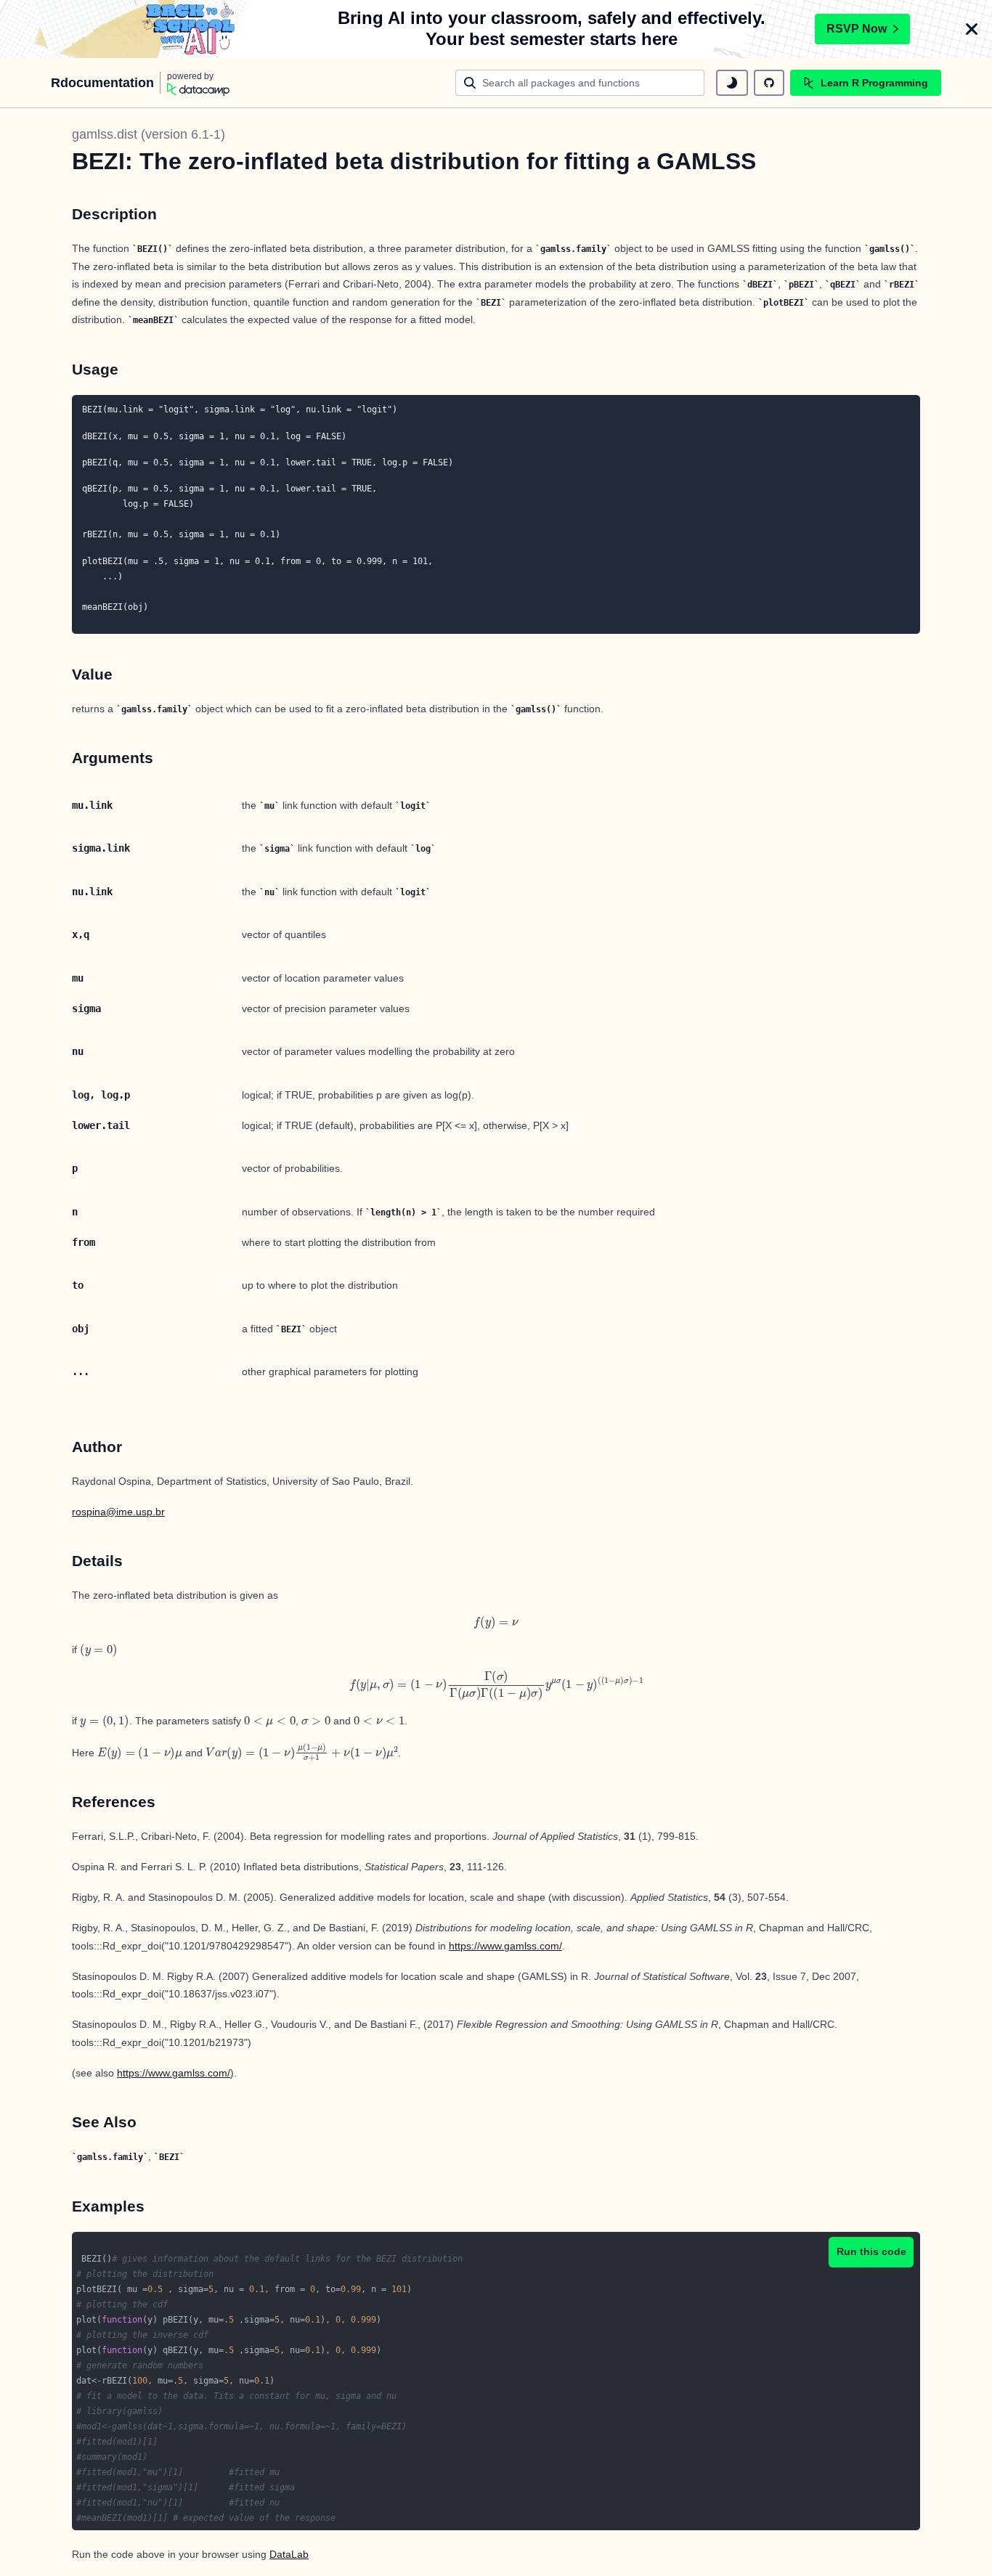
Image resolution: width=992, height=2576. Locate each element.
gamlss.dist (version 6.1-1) (149, 134)
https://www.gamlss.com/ (505, 1946)
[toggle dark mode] (732, 83)
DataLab (289, 2554)
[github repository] (769, 83)
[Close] (972, 29)
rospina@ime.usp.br (118, 1512)
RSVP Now (857, 29)
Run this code (871, 2251)
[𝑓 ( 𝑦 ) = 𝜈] (496, 1622)
